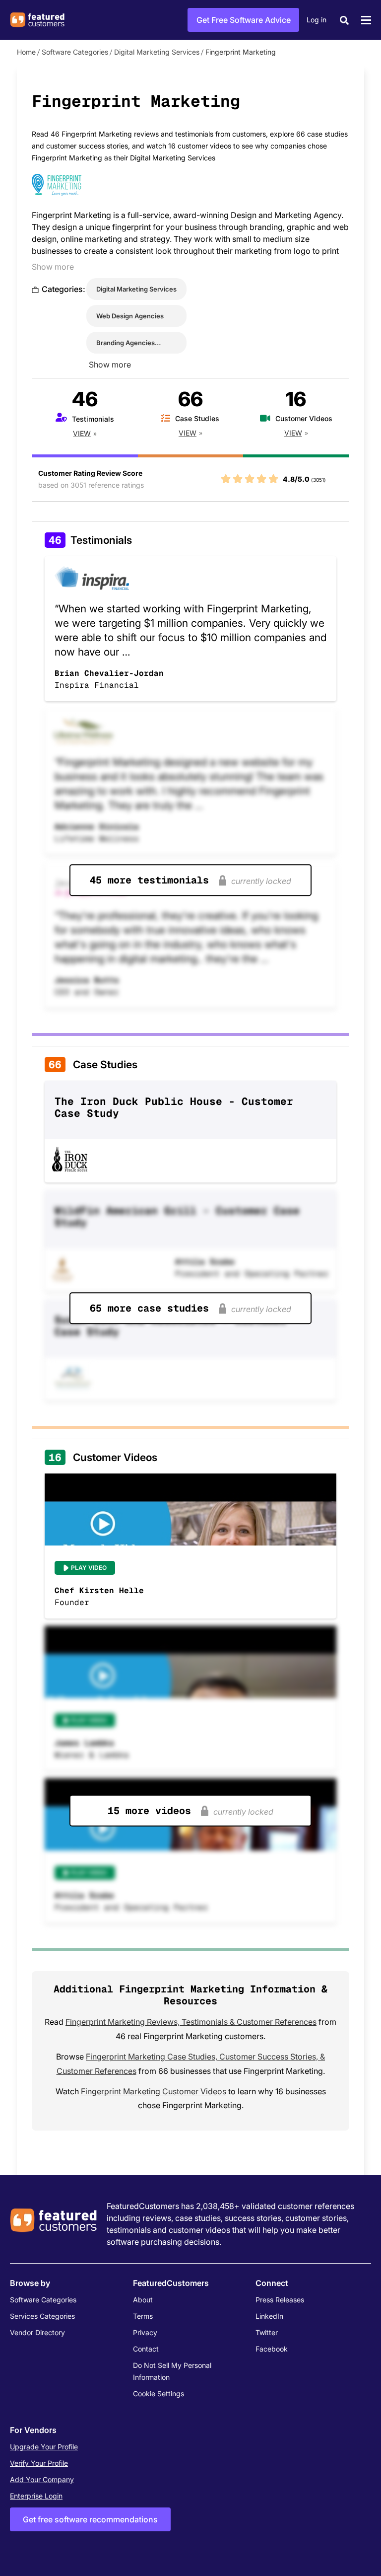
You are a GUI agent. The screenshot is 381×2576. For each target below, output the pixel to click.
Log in (317, 20)
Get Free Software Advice (244, 20)
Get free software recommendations (90, 2519)
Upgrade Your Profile (44, 2447)
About (143, 2300)
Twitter (267, 2332)
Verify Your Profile (39, 2463)
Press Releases (280, 2300)
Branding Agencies (126, 343)
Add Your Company (42, 2479)
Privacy (145, 2332)
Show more (53, 267)
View (82, 433)
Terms (143, 2316)
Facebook (272, 2349)
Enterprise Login (36, 2496)
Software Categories (75, 52)
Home (26, 52)
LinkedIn (269, 2316)
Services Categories (42, 2316)
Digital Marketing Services (157, 52)
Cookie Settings (159, 2393)
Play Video (89, 1568)
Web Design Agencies (130, 316)
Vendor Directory (37, 2332)
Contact (146, 2349)
